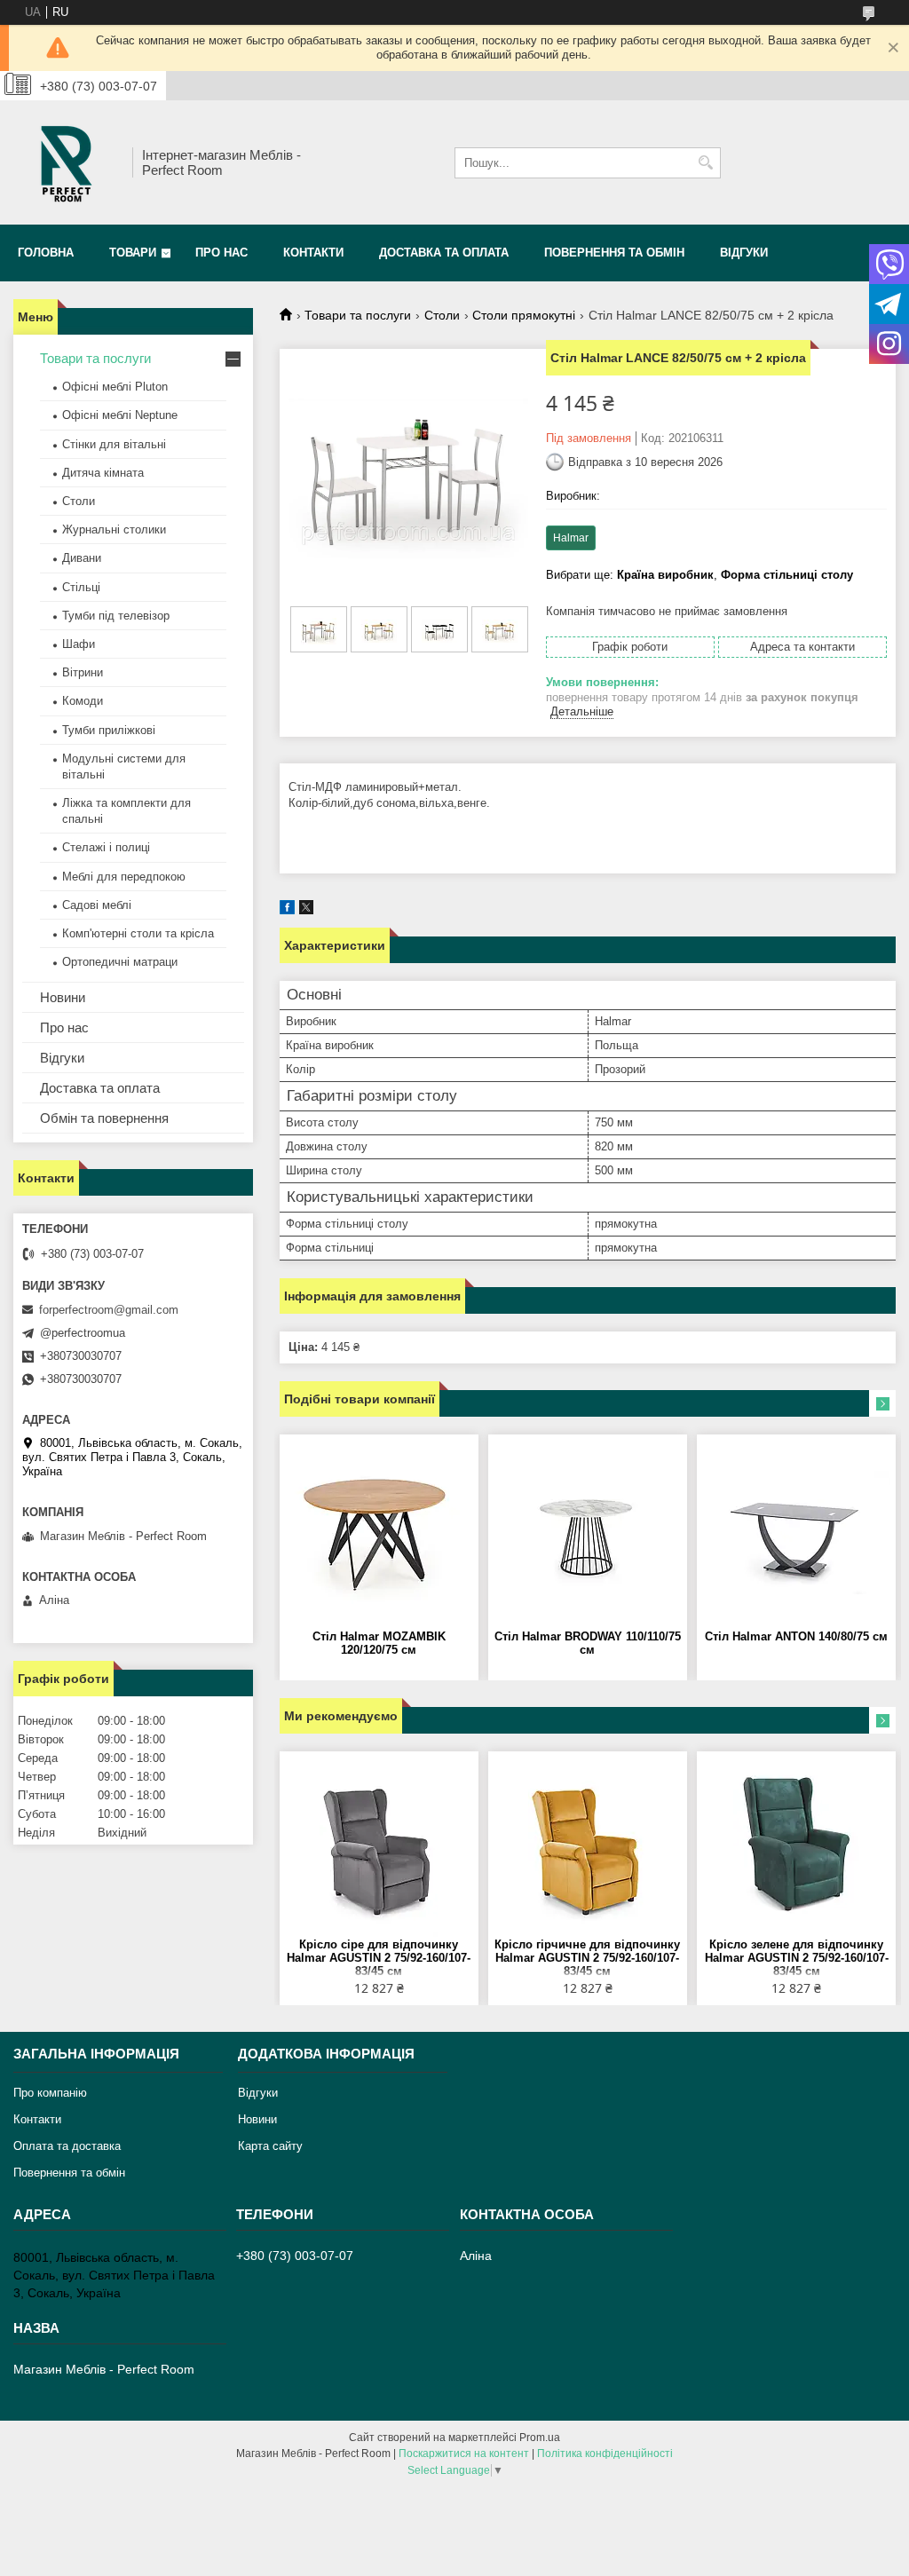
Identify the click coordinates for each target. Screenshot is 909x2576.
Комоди (83, 701)
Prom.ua (540, 2438)
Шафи (79, 644)
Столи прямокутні (524, 315)
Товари (133, 253)
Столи (442, 315)
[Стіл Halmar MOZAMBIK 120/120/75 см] (379, 1532)
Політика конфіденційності (605, 2454)
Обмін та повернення (104, 1118)
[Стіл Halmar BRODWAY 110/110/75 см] (588, 1532)
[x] (306, 910)
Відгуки (744, 253)
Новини (63, 997)
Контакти (313, 253)
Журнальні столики (114, 529)
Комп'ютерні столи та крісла (138, 933)
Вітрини (83, 672)
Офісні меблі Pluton (115, 387)
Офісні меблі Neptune (120, 415)
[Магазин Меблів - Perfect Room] (67, 162)
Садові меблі (97, 905)
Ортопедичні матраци (120, 962)
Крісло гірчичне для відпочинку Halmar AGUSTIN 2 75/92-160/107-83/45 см (587, 1958)
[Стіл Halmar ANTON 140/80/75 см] (796, 1532)
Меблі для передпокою (124, 877)
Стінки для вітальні (114, 444)
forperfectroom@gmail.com (109, 1310)
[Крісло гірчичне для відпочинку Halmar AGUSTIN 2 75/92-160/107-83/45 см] (588, 1849)
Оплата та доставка (67, 2146)
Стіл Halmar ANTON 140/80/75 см (796, 1636)
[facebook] (287, 910)
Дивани (82, 558)
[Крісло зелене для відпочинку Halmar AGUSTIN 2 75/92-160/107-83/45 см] (796, 1849)
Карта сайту (270, 2146)
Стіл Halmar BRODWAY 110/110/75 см (588, 1643)
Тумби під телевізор (116, 616)
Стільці (81, 587)
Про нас (221, 253)
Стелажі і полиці (106, 847)
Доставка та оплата (444, 253)
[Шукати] (705, 163)
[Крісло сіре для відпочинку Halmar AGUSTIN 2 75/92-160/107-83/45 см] (379, 1849)
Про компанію (50, 2093)
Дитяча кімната (103, 473)
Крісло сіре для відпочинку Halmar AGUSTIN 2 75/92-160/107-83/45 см (379, 1958)
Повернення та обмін (614, 253)
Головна (46, 253)
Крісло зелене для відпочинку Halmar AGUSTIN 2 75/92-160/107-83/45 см (797, 1958)
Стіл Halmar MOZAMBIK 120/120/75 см (379, 1643)
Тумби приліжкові (109, 730)
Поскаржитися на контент (464, 2454)
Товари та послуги (358, 315)
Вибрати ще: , (700, 575)
